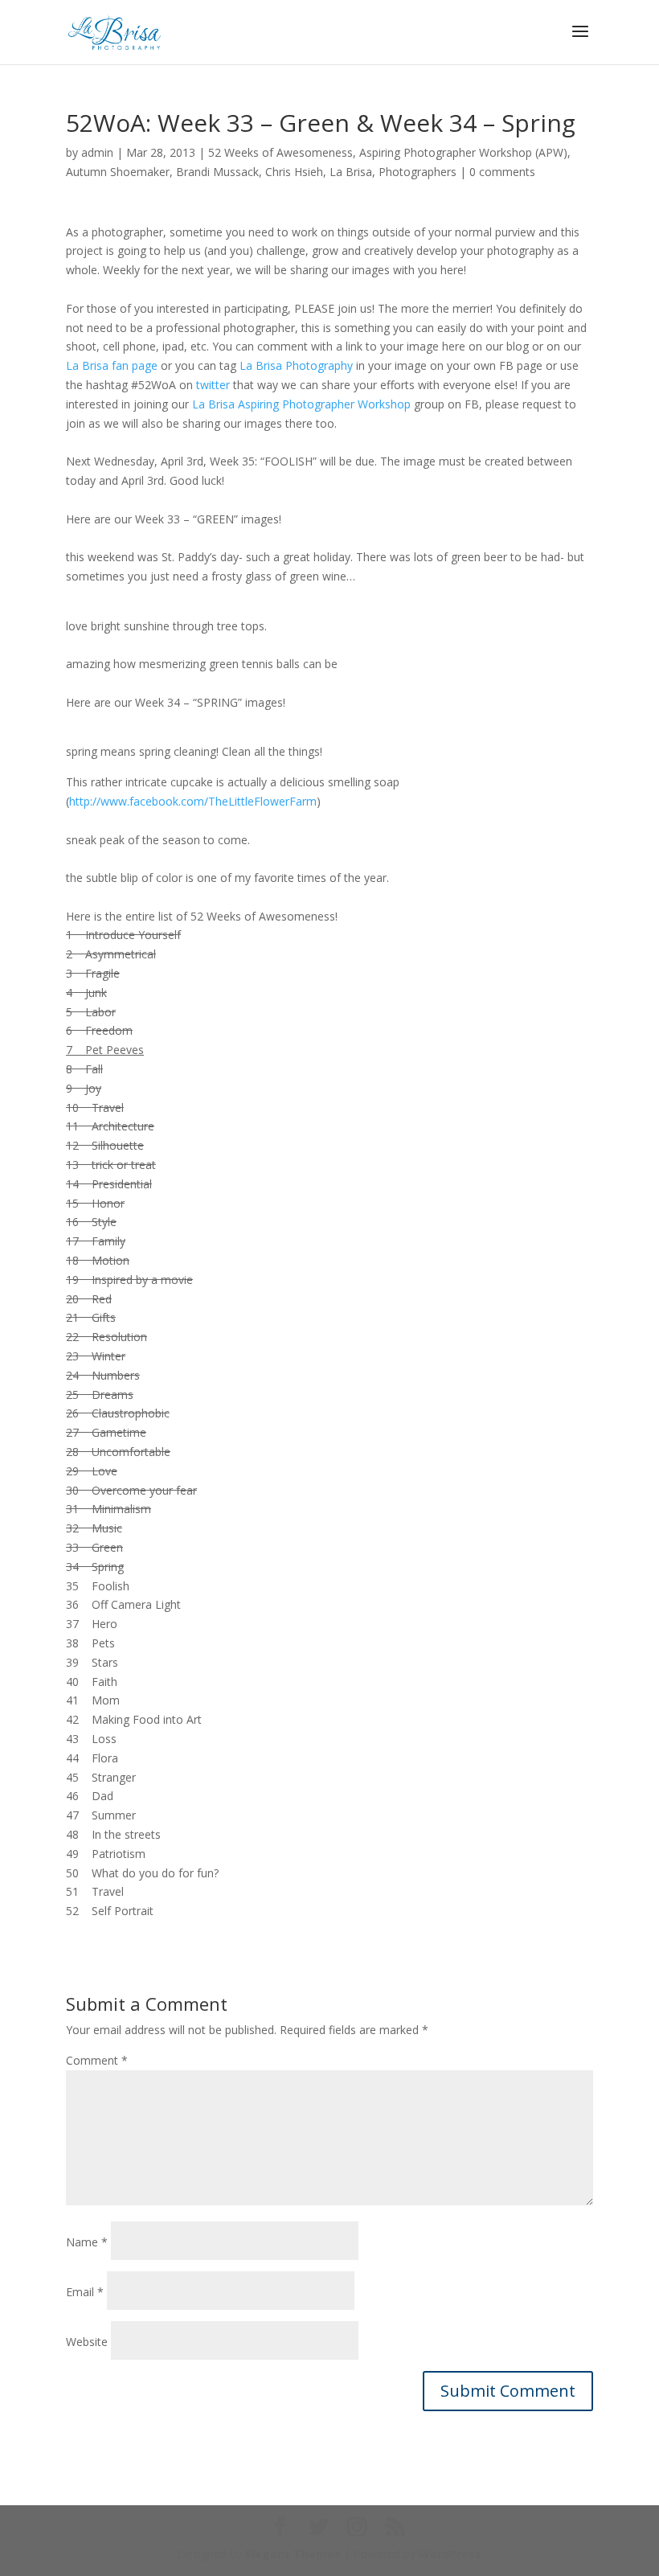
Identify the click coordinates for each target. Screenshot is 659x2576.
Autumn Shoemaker (118, 172)
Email (85, 2292)
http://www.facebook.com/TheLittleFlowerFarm (193, 801)
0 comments (502, 172)
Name (87, 2242)
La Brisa (351, 172)
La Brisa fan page (112, 365)
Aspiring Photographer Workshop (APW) (463, 152)
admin (97, 152)
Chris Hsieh (294, 172)
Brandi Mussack (217, 172)
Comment (97, 2060)
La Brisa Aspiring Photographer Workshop (301, 404)
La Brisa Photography (296, 365)
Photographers (418, 172)
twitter (213, 385)
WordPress (450, 2554)
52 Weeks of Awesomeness (280, 152)
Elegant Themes (293, 2554)
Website (87, 2342)
